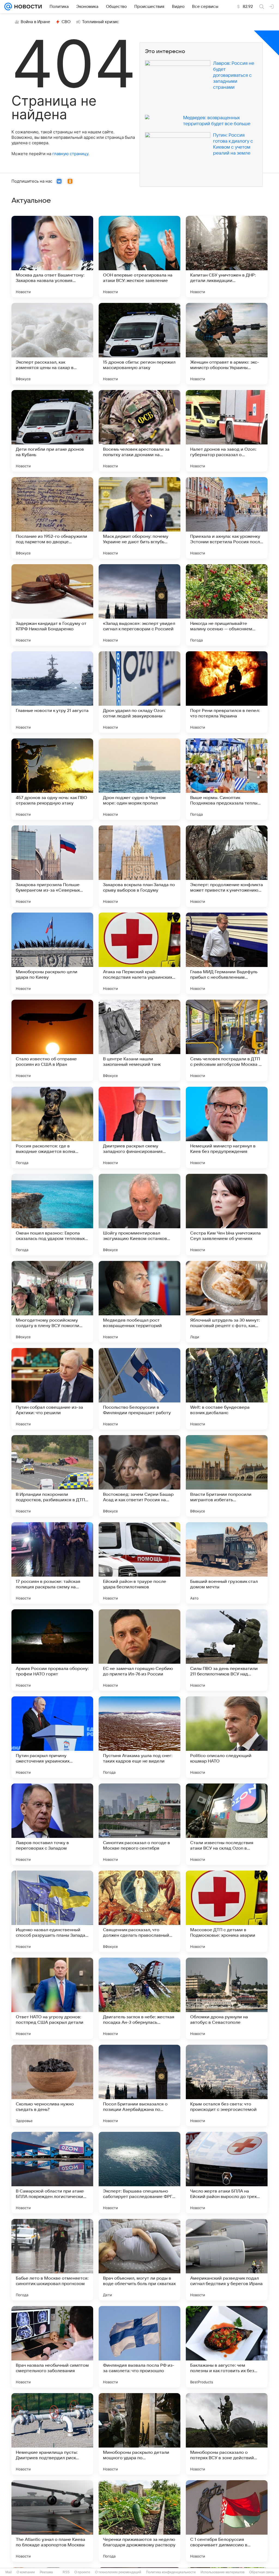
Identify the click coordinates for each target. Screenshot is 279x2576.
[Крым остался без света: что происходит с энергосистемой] (227, 2086)
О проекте (82, 2572)
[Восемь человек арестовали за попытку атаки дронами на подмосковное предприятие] (139, 431)
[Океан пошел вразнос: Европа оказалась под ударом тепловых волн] (52, 1215)
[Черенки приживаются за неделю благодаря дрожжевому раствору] (139, 2521)
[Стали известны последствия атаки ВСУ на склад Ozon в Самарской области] (227, 1824)
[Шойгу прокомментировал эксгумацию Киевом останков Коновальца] (139, 1215)
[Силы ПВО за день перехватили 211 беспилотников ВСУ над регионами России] (227, 1650)
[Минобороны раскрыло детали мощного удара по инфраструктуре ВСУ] (139, 2434)
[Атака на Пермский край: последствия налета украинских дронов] (139, 953)
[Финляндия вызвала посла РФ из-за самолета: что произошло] (139, 2347)
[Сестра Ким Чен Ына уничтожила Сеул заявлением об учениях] (227, 1215)
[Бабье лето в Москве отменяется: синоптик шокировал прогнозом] (52, 2260)
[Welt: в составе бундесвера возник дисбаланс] (227, 1389)
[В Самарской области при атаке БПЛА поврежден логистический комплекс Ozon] (52, 2173)
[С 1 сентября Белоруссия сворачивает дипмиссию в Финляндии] (227, 2521)
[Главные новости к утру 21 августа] (52, 692)
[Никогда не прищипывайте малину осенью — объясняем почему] (227, 605)
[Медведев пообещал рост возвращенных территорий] (139, 1302)
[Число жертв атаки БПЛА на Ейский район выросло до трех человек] (227, 2173)
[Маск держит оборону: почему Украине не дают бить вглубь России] (139, 518)
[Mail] (8, 7)
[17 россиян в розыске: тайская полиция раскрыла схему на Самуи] (52, 1563)
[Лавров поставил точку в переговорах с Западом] (52, 1824)
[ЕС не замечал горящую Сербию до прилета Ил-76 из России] (139, 1650)
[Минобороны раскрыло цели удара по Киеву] (52, 953)
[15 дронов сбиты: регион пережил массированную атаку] (139, 344)
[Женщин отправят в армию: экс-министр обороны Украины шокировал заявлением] (227, 344)
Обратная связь (262, 2572)
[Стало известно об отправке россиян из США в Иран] (52, 1040)
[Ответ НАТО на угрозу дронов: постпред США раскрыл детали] (52, 1998)
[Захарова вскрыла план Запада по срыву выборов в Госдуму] (139, 866)
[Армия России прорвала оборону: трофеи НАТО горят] (52, 1650)
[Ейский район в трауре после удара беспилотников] (139, 1563)
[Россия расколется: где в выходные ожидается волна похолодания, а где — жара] (52, 1128)
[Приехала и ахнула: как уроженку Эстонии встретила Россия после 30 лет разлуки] (227, 518)
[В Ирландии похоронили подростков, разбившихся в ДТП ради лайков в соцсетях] (52, 1476)
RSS (66, 2572)
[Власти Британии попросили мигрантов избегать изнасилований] (227, 1476)
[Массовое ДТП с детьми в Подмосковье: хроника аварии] (227, 1911)
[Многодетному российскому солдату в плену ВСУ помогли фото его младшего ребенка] (52, 1302)
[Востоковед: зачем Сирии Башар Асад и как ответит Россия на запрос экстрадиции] (139, 1476)
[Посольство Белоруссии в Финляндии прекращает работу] (139, 1389)
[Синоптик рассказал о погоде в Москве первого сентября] (139, 1824)
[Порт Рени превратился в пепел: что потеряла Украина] (227, 692)
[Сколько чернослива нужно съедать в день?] (52, 2086)
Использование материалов (222, 2572)
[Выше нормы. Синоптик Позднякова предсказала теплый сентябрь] (227, 779)
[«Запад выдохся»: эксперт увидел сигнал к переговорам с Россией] (139, 605)
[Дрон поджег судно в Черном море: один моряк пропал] (139, 779)
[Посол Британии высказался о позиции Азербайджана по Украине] (139, 2086)
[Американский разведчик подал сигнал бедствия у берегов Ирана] (227, 2260)
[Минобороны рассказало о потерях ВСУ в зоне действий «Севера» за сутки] (227, 2434)
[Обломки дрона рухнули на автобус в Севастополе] (227, 1998)
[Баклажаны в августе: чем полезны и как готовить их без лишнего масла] (227, 2347)
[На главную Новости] (27, 7)
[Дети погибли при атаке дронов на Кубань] (52, 431)
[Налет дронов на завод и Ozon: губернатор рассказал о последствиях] (227, 431)
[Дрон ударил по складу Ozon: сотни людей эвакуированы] (139, 692)
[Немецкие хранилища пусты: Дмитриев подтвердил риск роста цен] (52, 2434)
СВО (66, 22)
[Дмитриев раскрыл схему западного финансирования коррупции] (139, 1128)
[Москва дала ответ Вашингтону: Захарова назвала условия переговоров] (52, 257)
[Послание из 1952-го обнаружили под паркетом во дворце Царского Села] (52, 518)
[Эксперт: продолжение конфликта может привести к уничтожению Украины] (227, 866)
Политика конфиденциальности (171, 2572)
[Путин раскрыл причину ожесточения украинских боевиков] (52, 1737)
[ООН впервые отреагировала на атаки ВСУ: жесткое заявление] (139, 257)
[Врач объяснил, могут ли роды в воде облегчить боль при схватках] (139, 2260)
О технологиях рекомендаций (118, 2572)
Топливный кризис (101, 22)
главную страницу (70, 154)
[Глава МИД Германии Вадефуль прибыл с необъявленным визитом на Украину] (227, 953)
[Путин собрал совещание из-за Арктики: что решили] (52, 1389)
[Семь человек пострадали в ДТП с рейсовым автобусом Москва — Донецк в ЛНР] (227, 1040)
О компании (26, 2572)
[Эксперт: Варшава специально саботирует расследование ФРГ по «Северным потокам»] (139, 2173)
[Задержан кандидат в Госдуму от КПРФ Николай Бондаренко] (52, 605)
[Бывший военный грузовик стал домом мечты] (227, 1563)
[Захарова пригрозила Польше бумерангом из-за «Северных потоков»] (52, 866)
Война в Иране (35, 22)
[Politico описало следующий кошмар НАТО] (227, 1737)
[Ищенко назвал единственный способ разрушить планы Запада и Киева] (52, 1911)
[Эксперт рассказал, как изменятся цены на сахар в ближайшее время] (52, 344)
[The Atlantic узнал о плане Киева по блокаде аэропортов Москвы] (52, 2521)
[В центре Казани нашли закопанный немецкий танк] (139, 1040)
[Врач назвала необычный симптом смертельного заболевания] (52, 2347)
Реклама (46, 2572)
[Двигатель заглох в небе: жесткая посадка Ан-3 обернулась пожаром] (139, 1998)
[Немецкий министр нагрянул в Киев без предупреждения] (227, 1128)
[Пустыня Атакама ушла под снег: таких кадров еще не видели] (139, 1737)
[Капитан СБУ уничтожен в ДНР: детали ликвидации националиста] (227, 257)
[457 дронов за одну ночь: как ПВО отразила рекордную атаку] (52, 779)
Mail (9, 2572)
